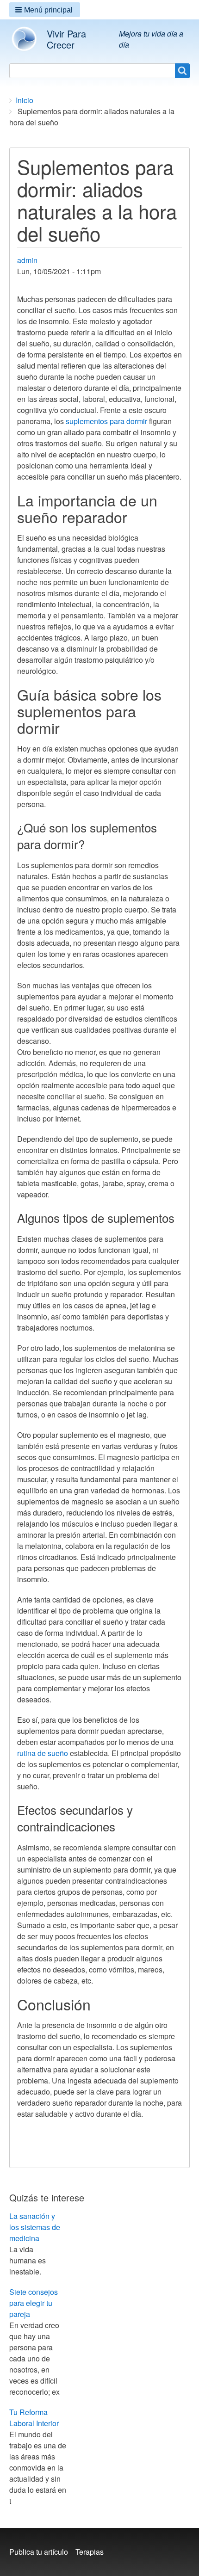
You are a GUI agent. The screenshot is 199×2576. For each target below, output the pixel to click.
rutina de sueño (43, 1753)
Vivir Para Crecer (66, 39)
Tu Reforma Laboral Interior (34, 2418)
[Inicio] (28, 39)
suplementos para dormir (106, 421)
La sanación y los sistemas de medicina (35, 2227)
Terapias (90, 2552)
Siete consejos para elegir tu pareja (34, 2303)
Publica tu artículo (39, 2552)
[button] (45, 10)
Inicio (25, 100)
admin (27, 260)
